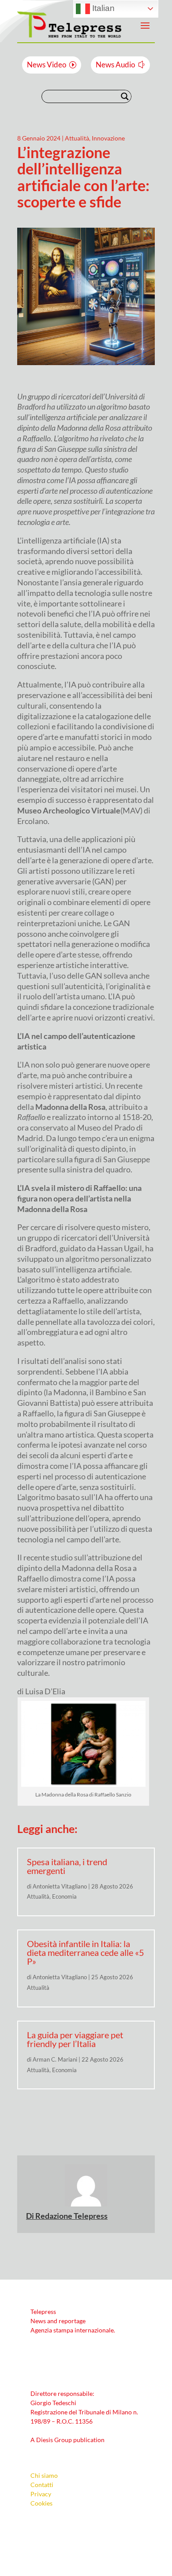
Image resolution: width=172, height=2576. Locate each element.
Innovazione (108, 138)
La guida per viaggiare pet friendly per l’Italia (75, 2039)
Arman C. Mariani (55, 2059)
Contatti (42, 2485)
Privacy (41, 2494)
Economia (64, 1896)
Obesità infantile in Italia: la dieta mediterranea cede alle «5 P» (86, 1952)
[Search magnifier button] (125, 96)
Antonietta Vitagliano (60, 1886)
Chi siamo (44, 2475)
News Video (47, 65)
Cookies (41, 2503)
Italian (102, 8)
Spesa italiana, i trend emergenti (67, 1866)
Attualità (77, 138)
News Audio (115, 65)
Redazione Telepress (71, 2216)
